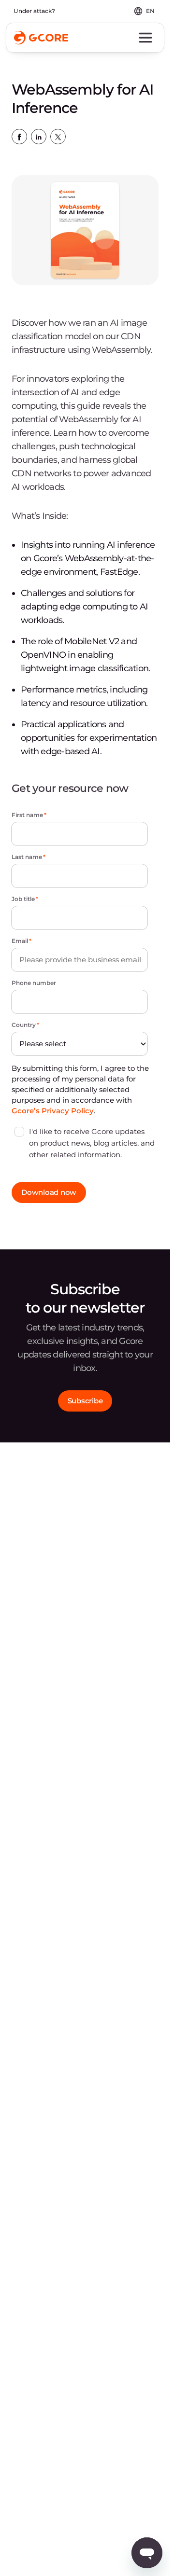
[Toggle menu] (145, 38)
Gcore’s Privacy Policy (53, 1111)
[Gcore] (41, 38)
